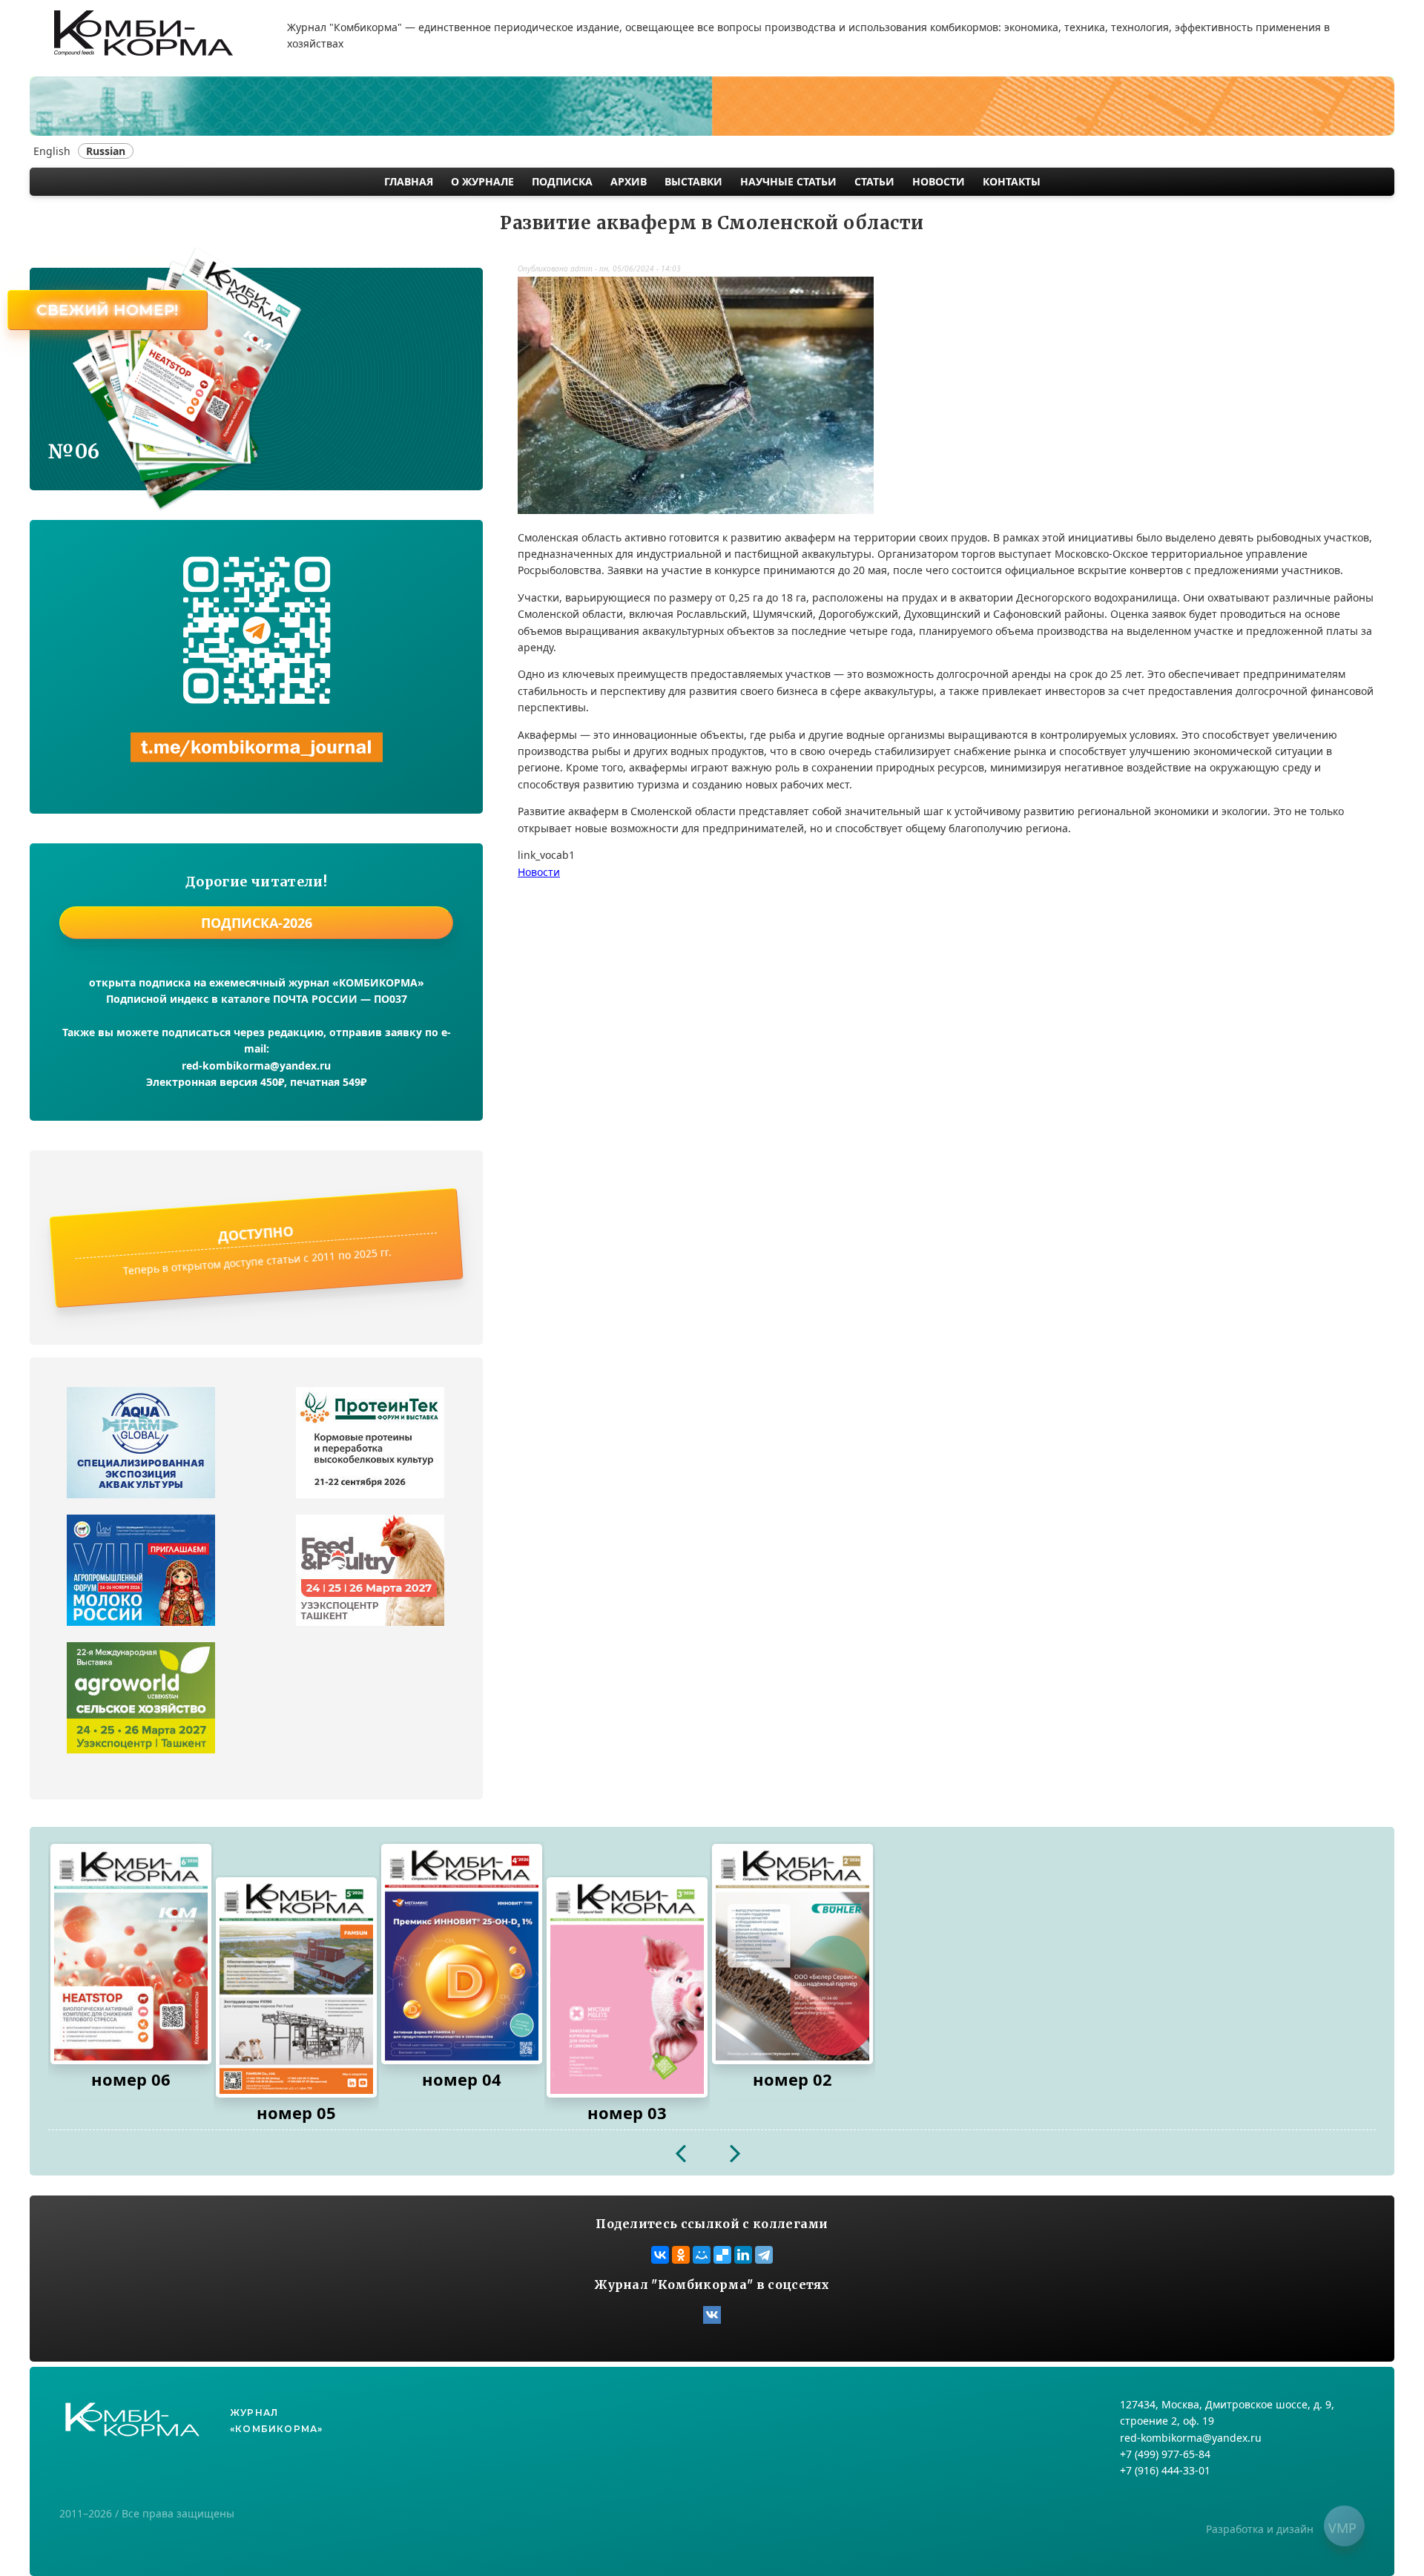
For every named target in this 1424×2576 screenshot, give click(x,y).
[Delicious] (722, 2255)
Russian (106, 151)
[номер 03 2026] (627, 1987)
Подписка (562, 181)
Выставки (693, 181)
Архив (629, 181)
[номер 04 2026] (462, 1954)
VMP (1342, 2528)
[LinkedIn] (743, 2255)
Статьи (874, 181)
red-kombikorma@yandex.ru (256, 1065)
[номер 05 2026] (296, 1987)
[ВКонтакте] (660, 2255)
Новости (939, 181)
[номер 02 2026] (792, 1954)
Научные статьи (788, 181)
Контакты (1012, 181)
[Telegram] (764, 2255)
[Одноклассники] (681, 2255)
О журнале (482, 181)
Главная (409, 181)
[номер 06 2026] (131, 1954)
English (52, 151)
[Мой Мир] (702, 2255)
